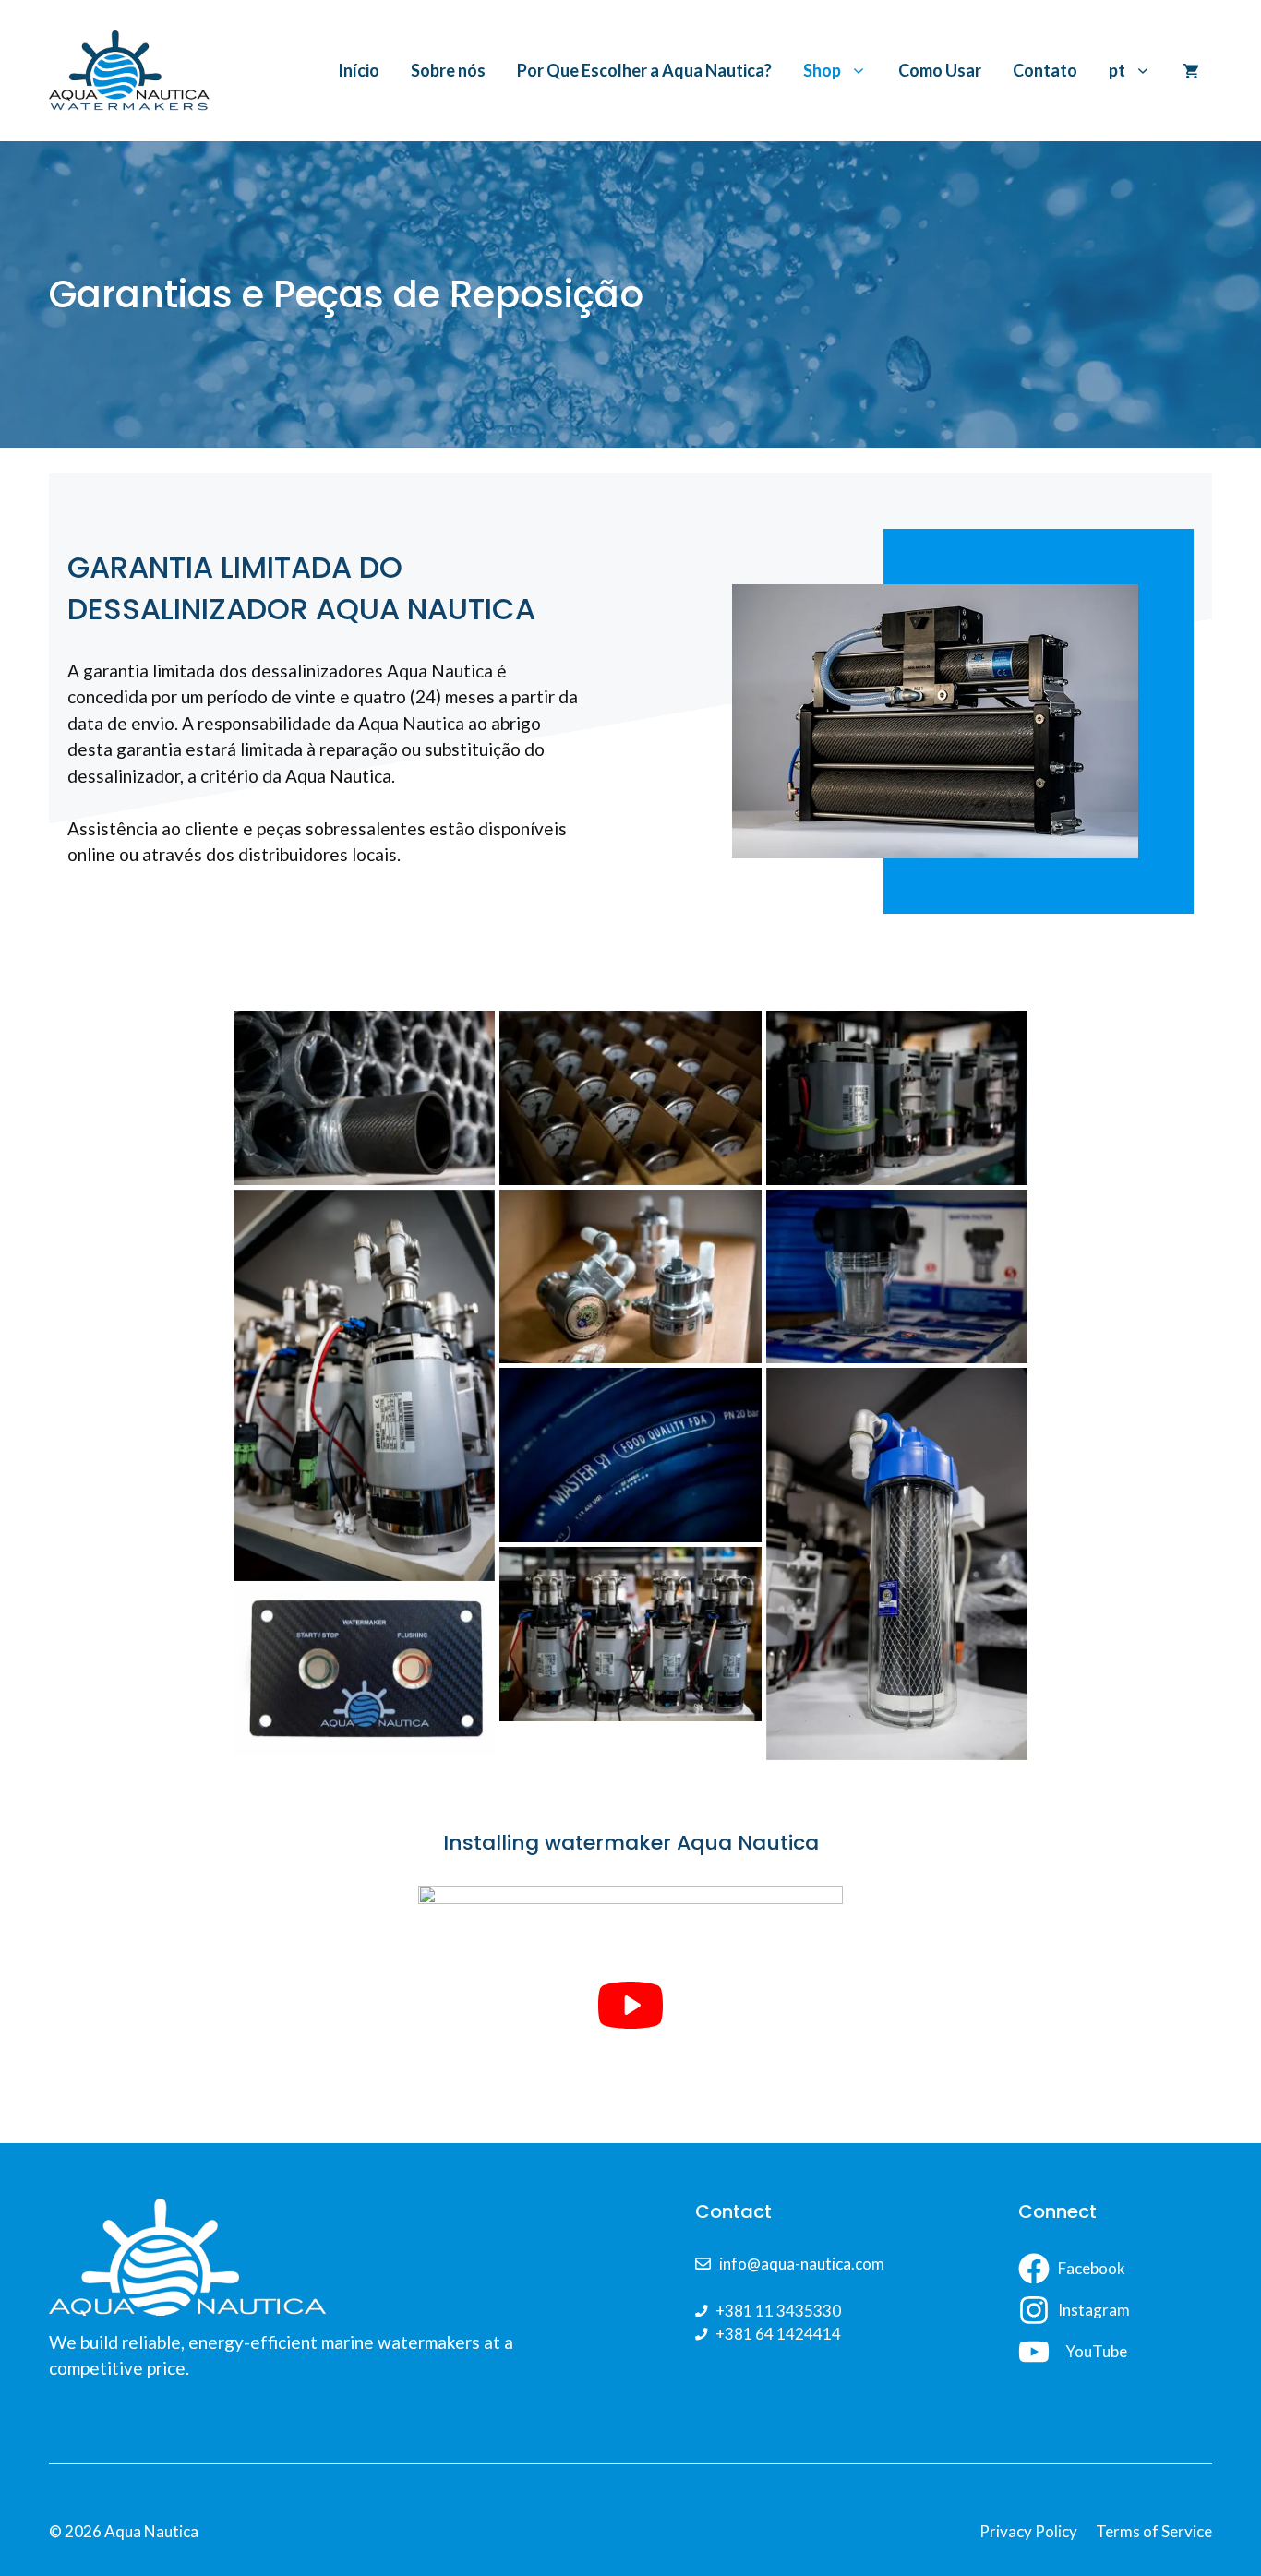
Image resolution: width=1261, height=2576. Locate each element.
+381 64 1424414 (778, 2334)
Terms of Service (1154, 2531)
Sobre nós (448, 70)
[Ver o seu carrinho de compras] (1191, 70)
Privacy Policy (1028, 2531)
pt (1117, 70)
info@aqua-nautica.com (802, 2264)
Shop (822, 70)
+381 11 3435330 (778, 2311)
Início (359, 70)
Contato (1045, 70)
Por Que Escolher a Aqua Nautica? (644, 70)
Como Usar (940, 70)
